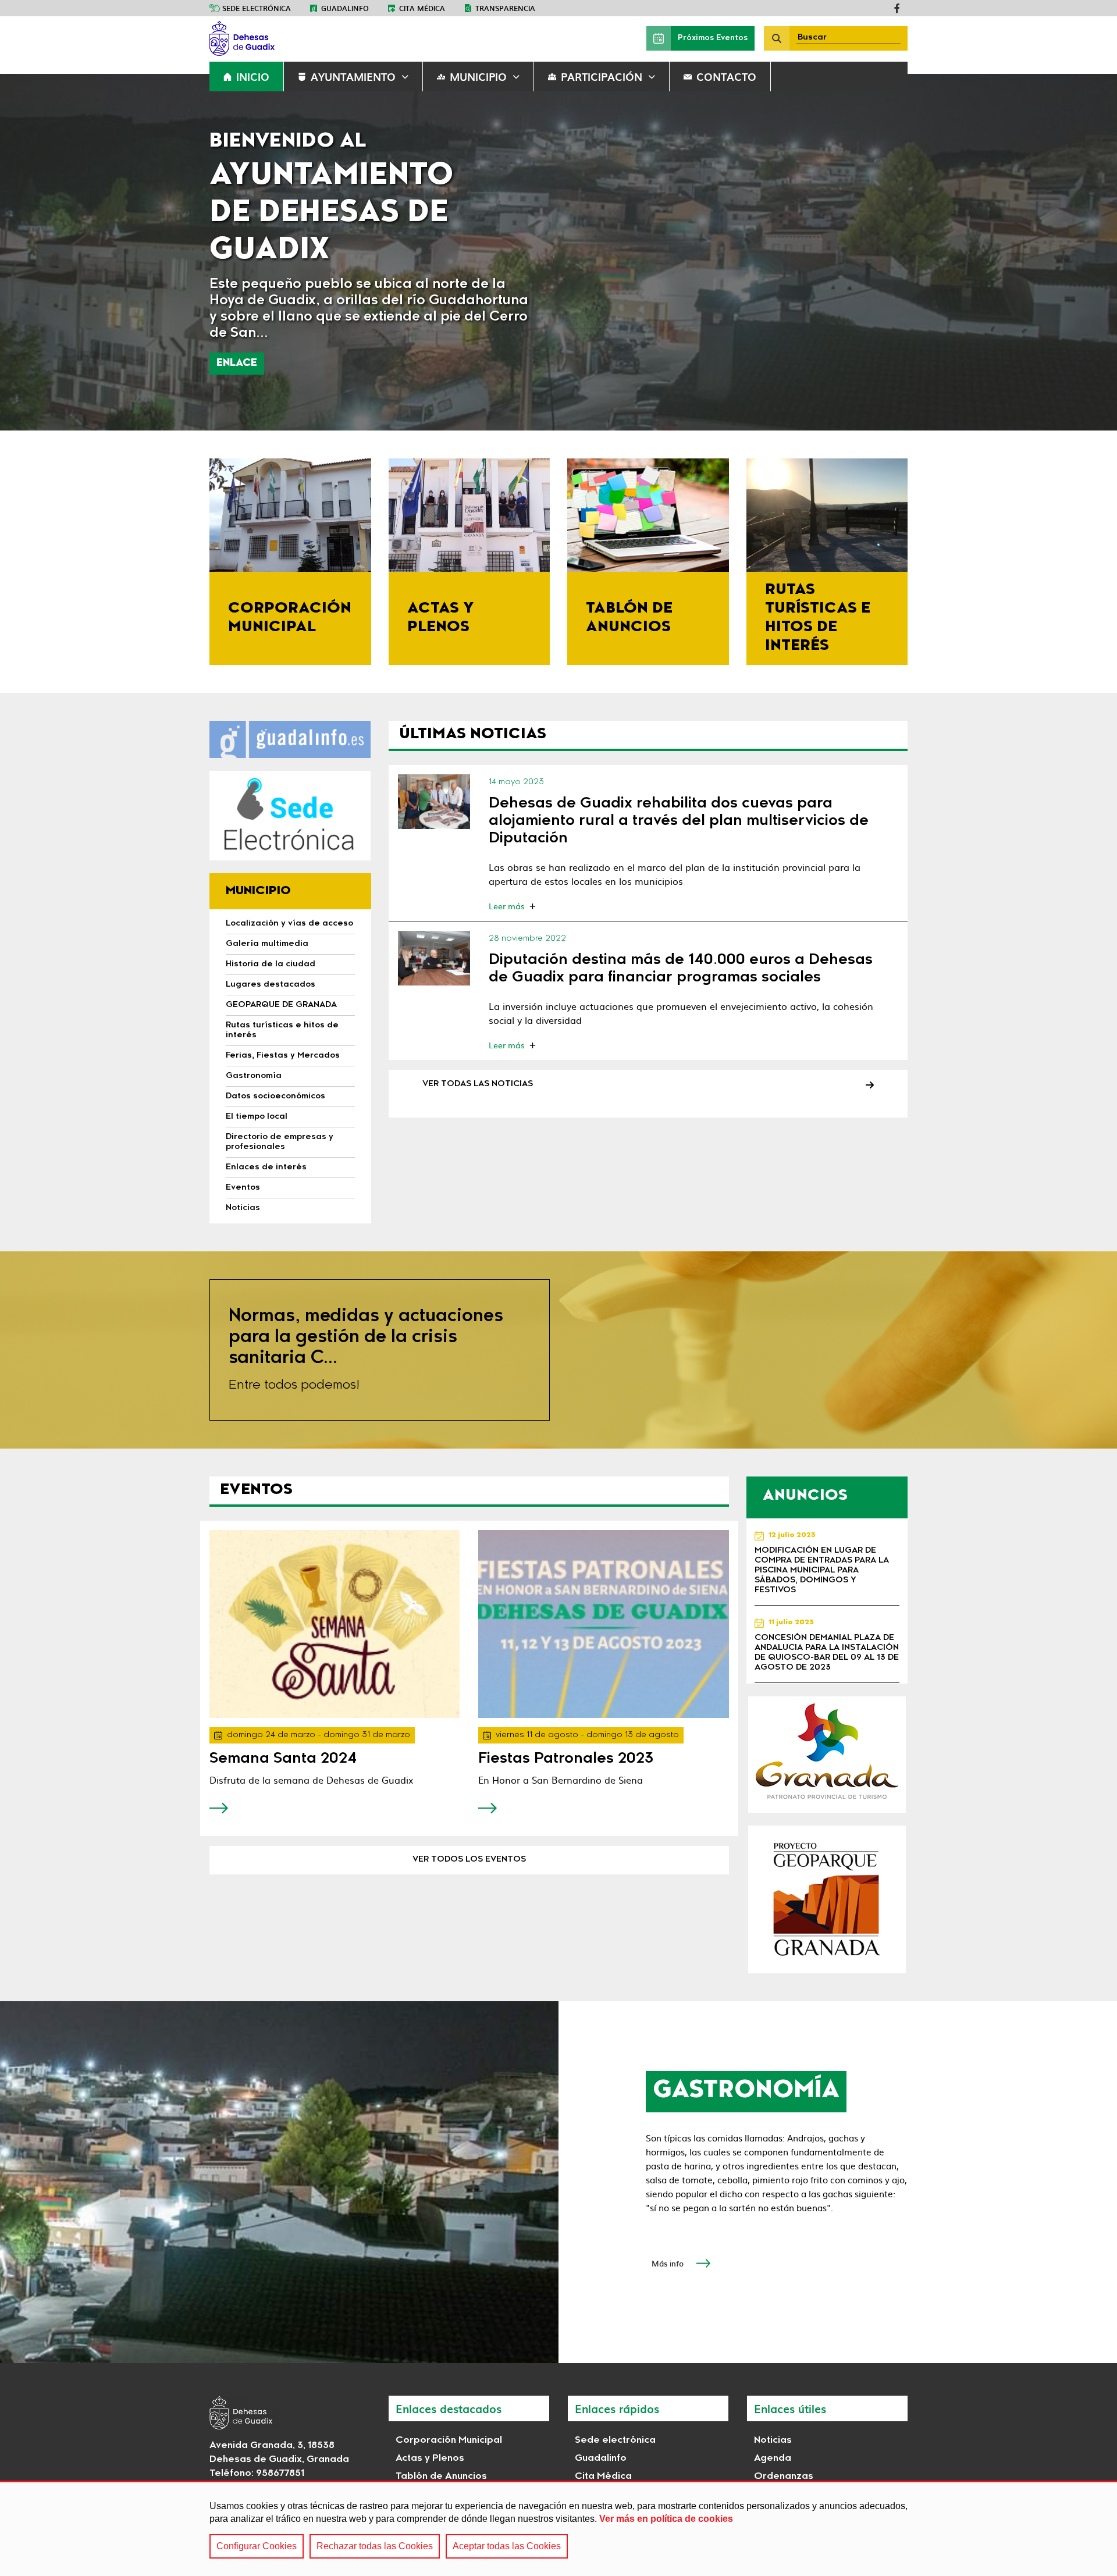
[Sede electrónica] (290, 816)
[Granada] (827, 1755)
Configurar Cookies (257, 2546)
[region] (558, 2528)
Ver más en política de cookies (666, 2519)
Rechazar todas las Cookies (375, 2546)
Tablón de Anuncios (441, 2477)
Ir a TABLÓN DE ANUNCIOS (648, 562)
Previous (27, 252)
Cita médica (422, 8)
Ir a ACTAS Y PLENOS (469, 562)
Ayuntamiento (353, 77)
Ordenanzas (784, 2477)
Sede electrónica (257, 8)
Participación (602, 77)
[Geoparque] (827, 1899)
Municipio (478, 77)
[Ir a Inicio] (297, 38)
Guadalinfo (345, 8)
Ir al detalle (434, 801)
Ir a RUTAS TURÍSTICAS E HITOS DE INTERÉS (827, 562)
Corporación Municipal (449, 2440)
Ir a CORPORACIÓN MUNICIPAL (290, 562)
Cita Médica (603, 2477)
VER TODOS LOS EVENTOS (469, 1860)
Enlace (237, 363)
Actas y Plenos (430, 2458)
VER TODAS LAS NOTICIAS (478, 1084)
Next (1090, 252)
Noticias (773, 2440)
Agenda (773, 2458)
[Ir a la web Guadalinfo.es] (290, 739)
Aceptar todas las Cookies (507, 2546)
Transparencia (505, 8)
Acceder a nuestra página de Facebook (897, 8)
